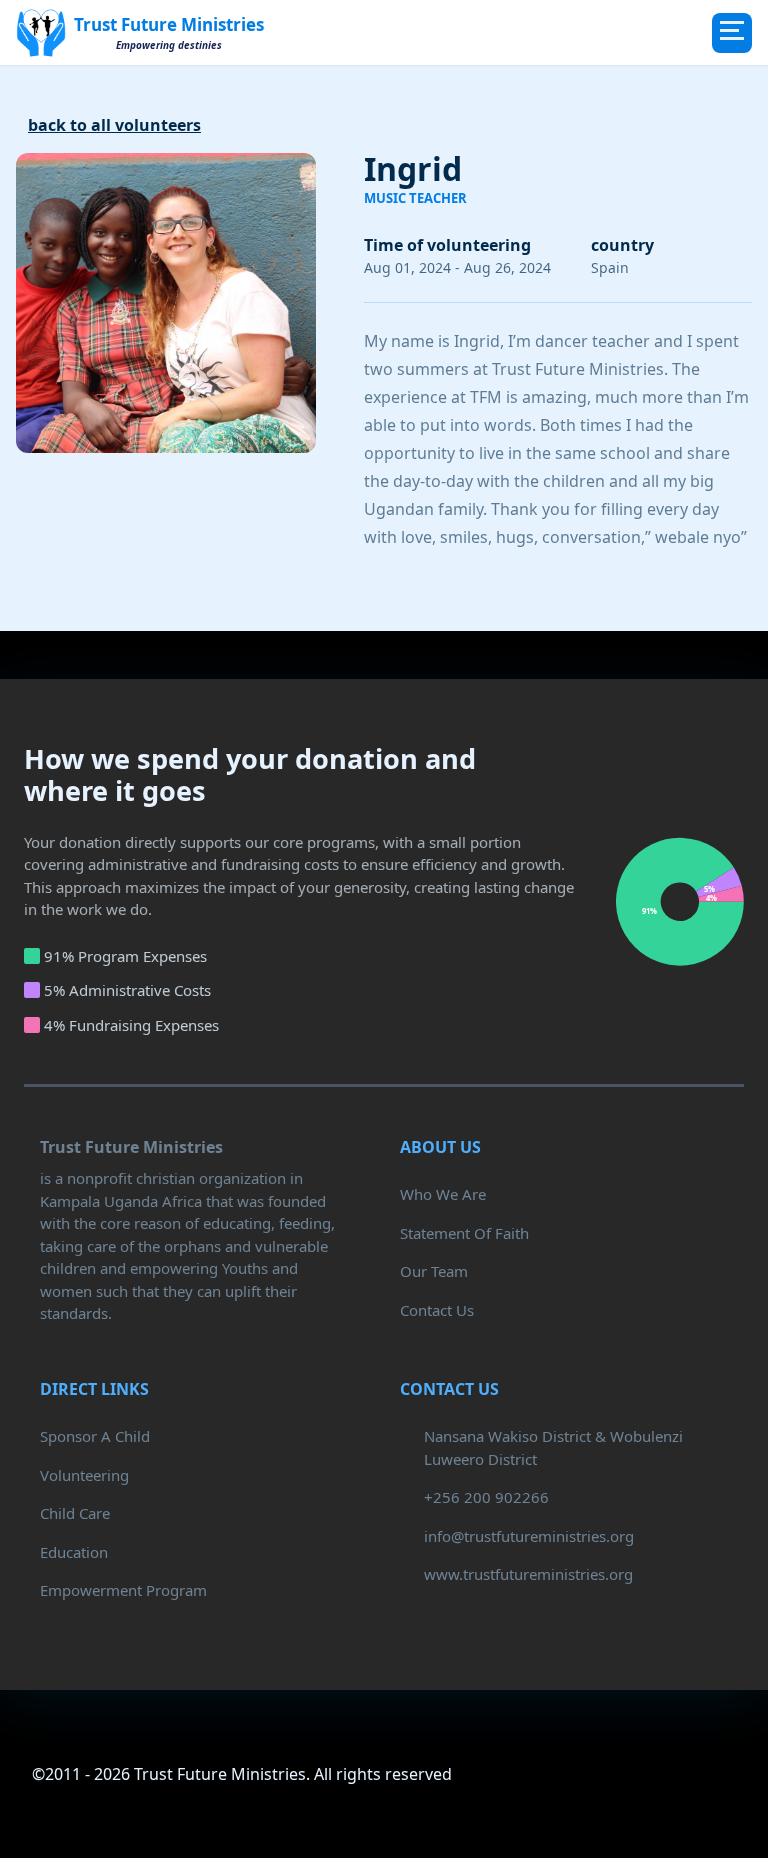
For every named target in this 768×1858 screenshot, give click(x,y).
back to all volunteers (114, 125)
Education (74, 1552)
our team (434, 1271)
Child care (75, 1513)
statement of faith (464, 1233)
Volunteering (84, 1475)
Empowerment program (123, 1590)
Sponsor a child (95, 1436)
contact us (437, 1310)
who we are (443, 1194)
